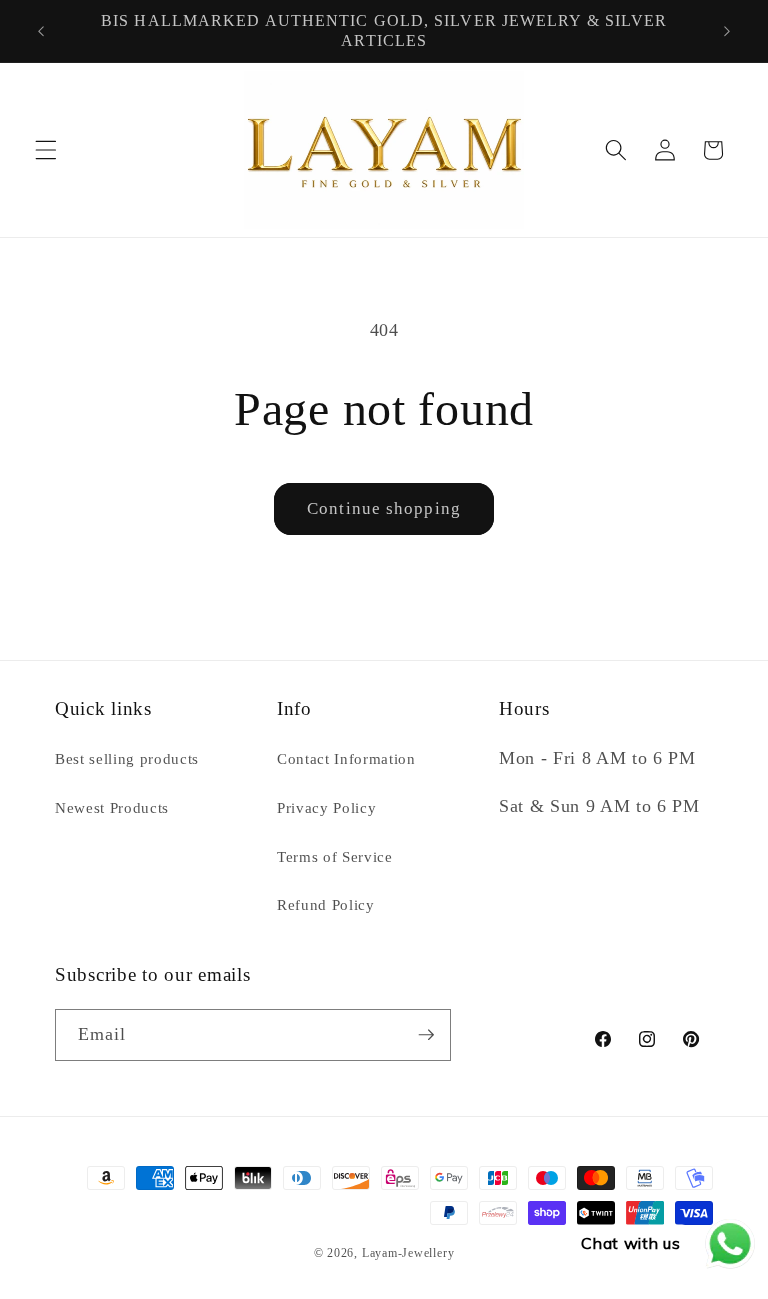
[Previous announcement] (41, 31)
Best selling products (127, 758)
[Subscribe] (426, 1035)
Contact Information (346, 758)
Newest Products (112, 807)
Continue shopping (384, 508)
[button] (46, 150)
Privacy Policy (326, 807)
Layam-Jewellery (408, 1253)
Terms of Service (335, 856)
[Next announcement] (727, 31)
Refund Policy (326, 904)
